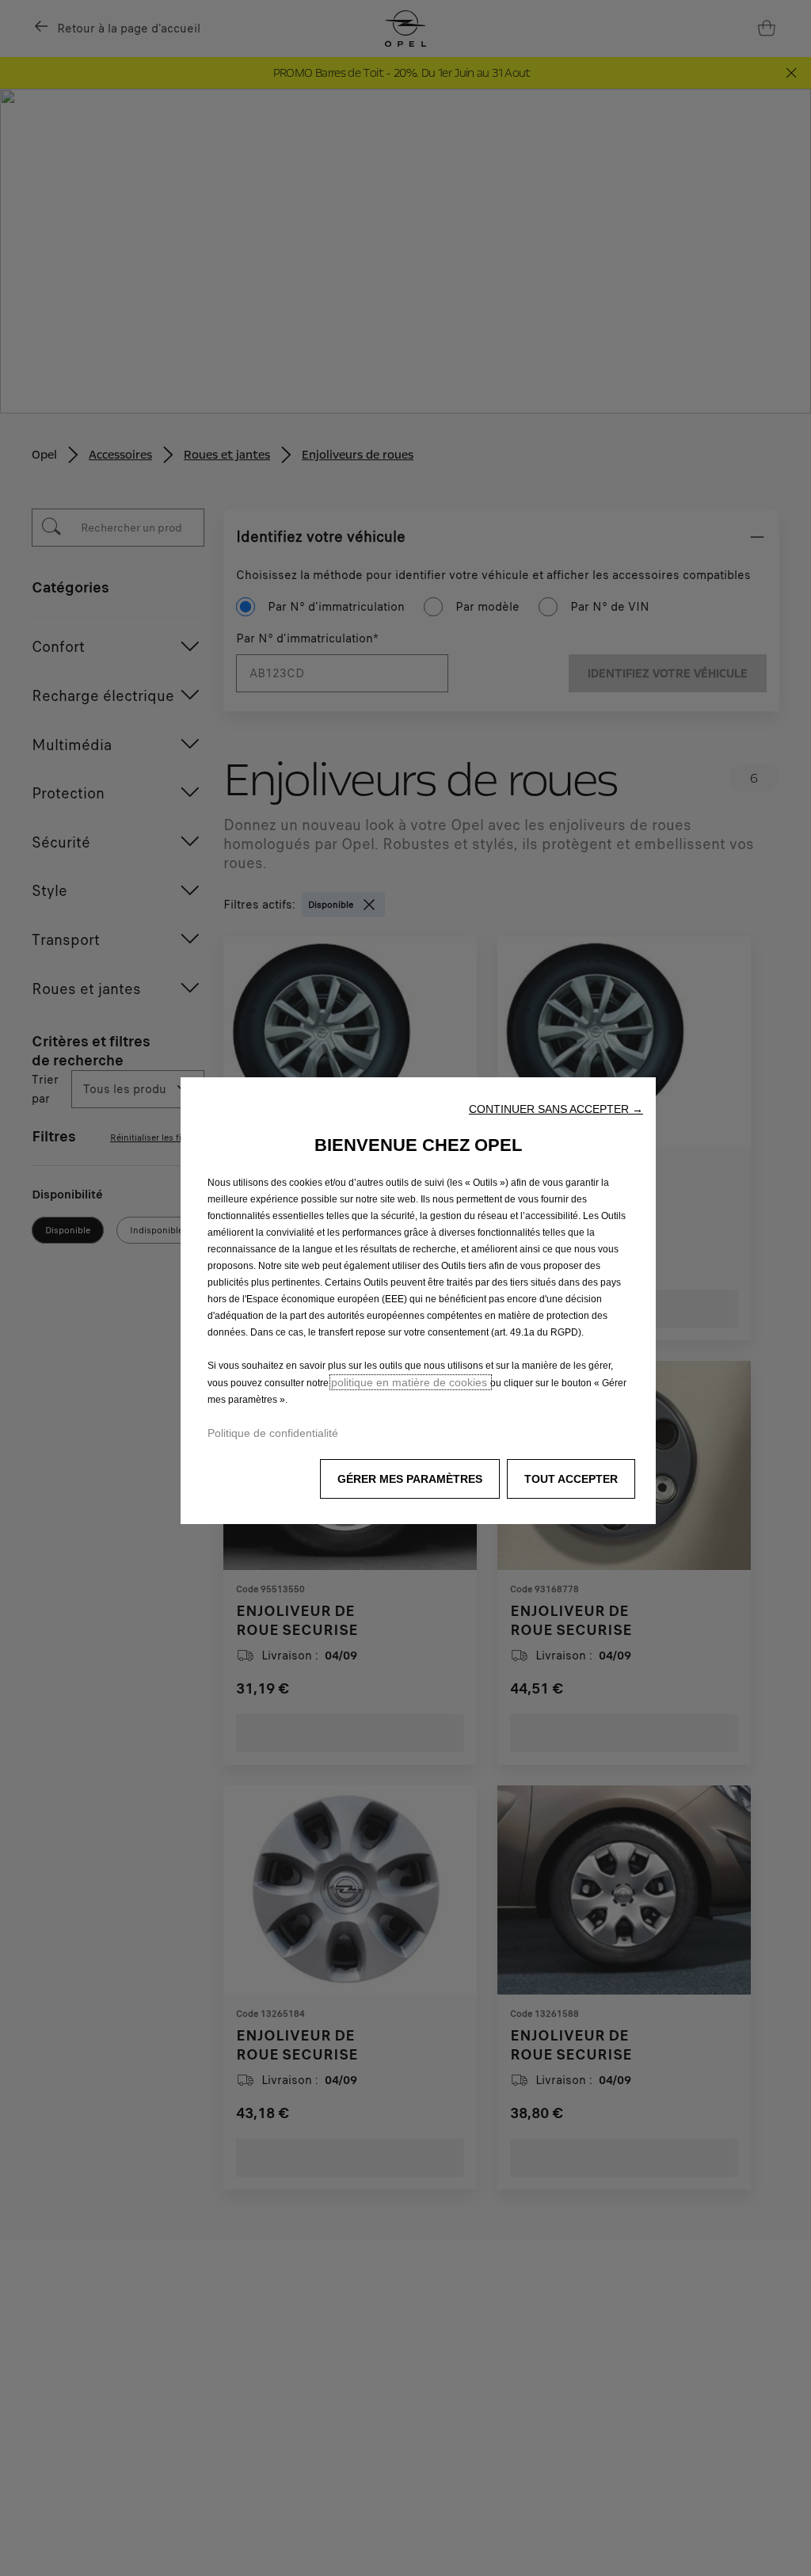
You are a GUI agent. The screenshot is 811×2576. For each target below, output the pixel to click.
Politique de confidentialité (273, 1433)
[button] (556, 1109)
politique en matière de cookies (411, 1382)
